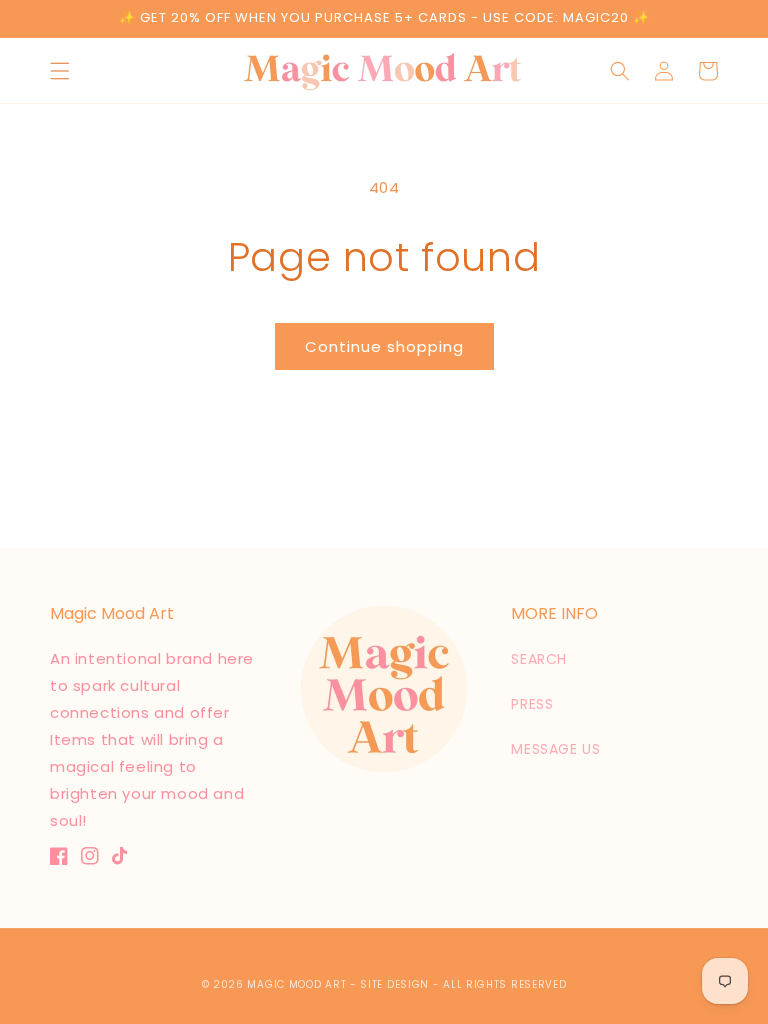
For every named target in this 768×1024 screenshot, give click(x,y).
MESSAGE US (555, 749)
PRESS (532, 704)
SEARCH (539, 659)
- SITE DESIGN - (396, 984)
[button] (60, 71)
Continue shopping (384, 346)
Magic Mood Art (296, 984)
